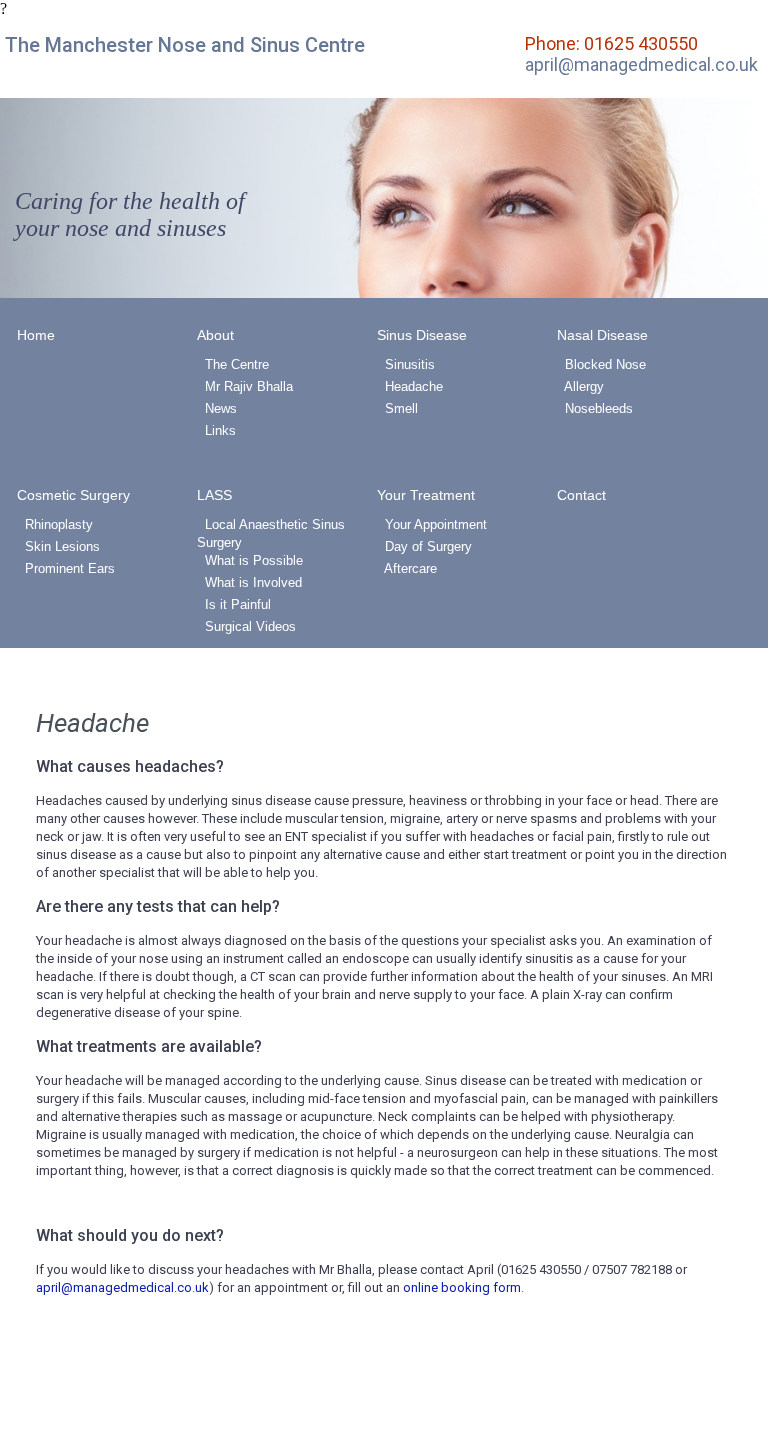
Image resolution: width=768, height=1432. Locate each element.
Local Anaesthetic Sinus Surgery (271, 533)
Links (216, 430)
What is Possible (250, 560)
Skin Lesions (58, 546)
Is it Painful (234, 604)
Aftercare (407, 568)
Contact (581, 495)
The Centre (233, 364)
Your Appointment (432, 524)
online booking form (462, 1287)
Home (36, 335)
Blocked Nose (601, 364)
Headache (410, 386)
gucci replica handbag (563, 422)
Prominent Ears (66, 568)
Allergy (580, 386)
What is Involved (249, 582)
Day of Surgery (424, 546)
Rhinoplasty (55, 524)
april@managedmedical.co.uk (641, 64)
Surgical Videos (246, 626)
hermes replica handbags (111, 440)
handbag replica (365, 440)
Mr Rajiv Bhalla (245, 386)
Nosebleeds (595, 408)
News (217, 408)
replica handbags (233, 458)
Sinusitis (406, 364)
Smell (397, 408)
